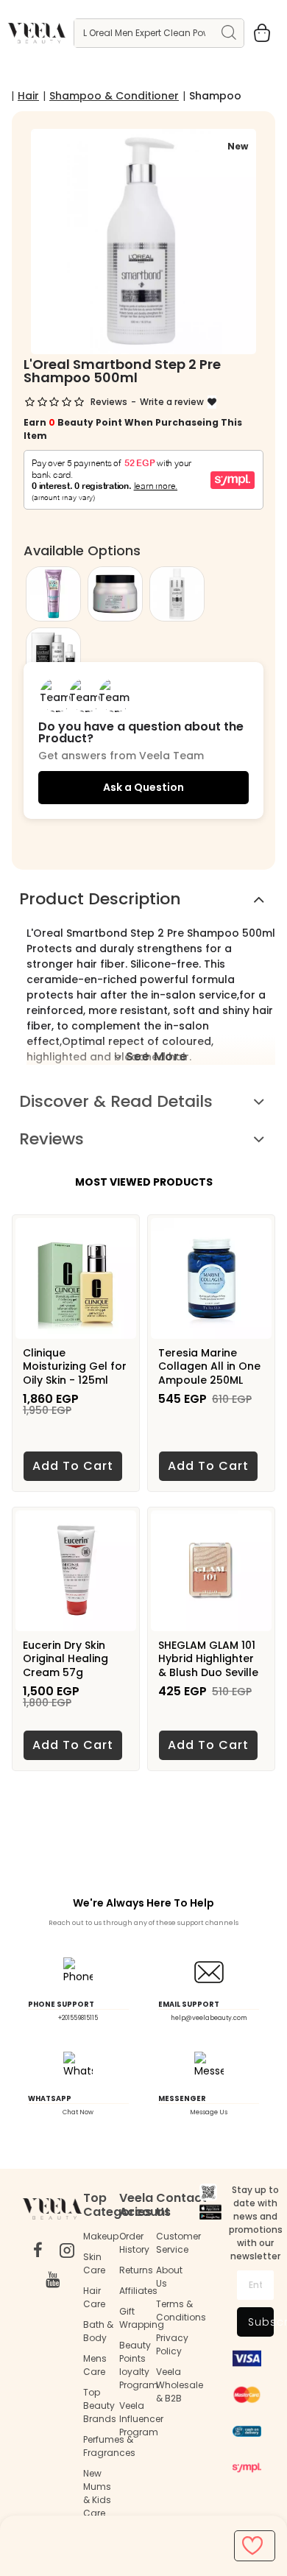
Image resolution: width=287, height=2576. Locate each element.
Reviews (52, 1139)
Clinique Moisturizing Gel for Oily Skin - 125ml (75, 1366)
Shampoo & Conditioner (114, 96)
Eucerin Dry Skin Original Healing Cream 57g (65, 1659)
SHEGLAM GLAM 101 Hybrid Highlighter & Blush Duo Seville (208, 1659)
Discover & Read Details (116, 1101)
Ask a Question (143, 787)
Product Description (100, 899)
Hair (28, 96)
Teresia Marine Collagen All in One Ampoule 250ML (209, 1366)
